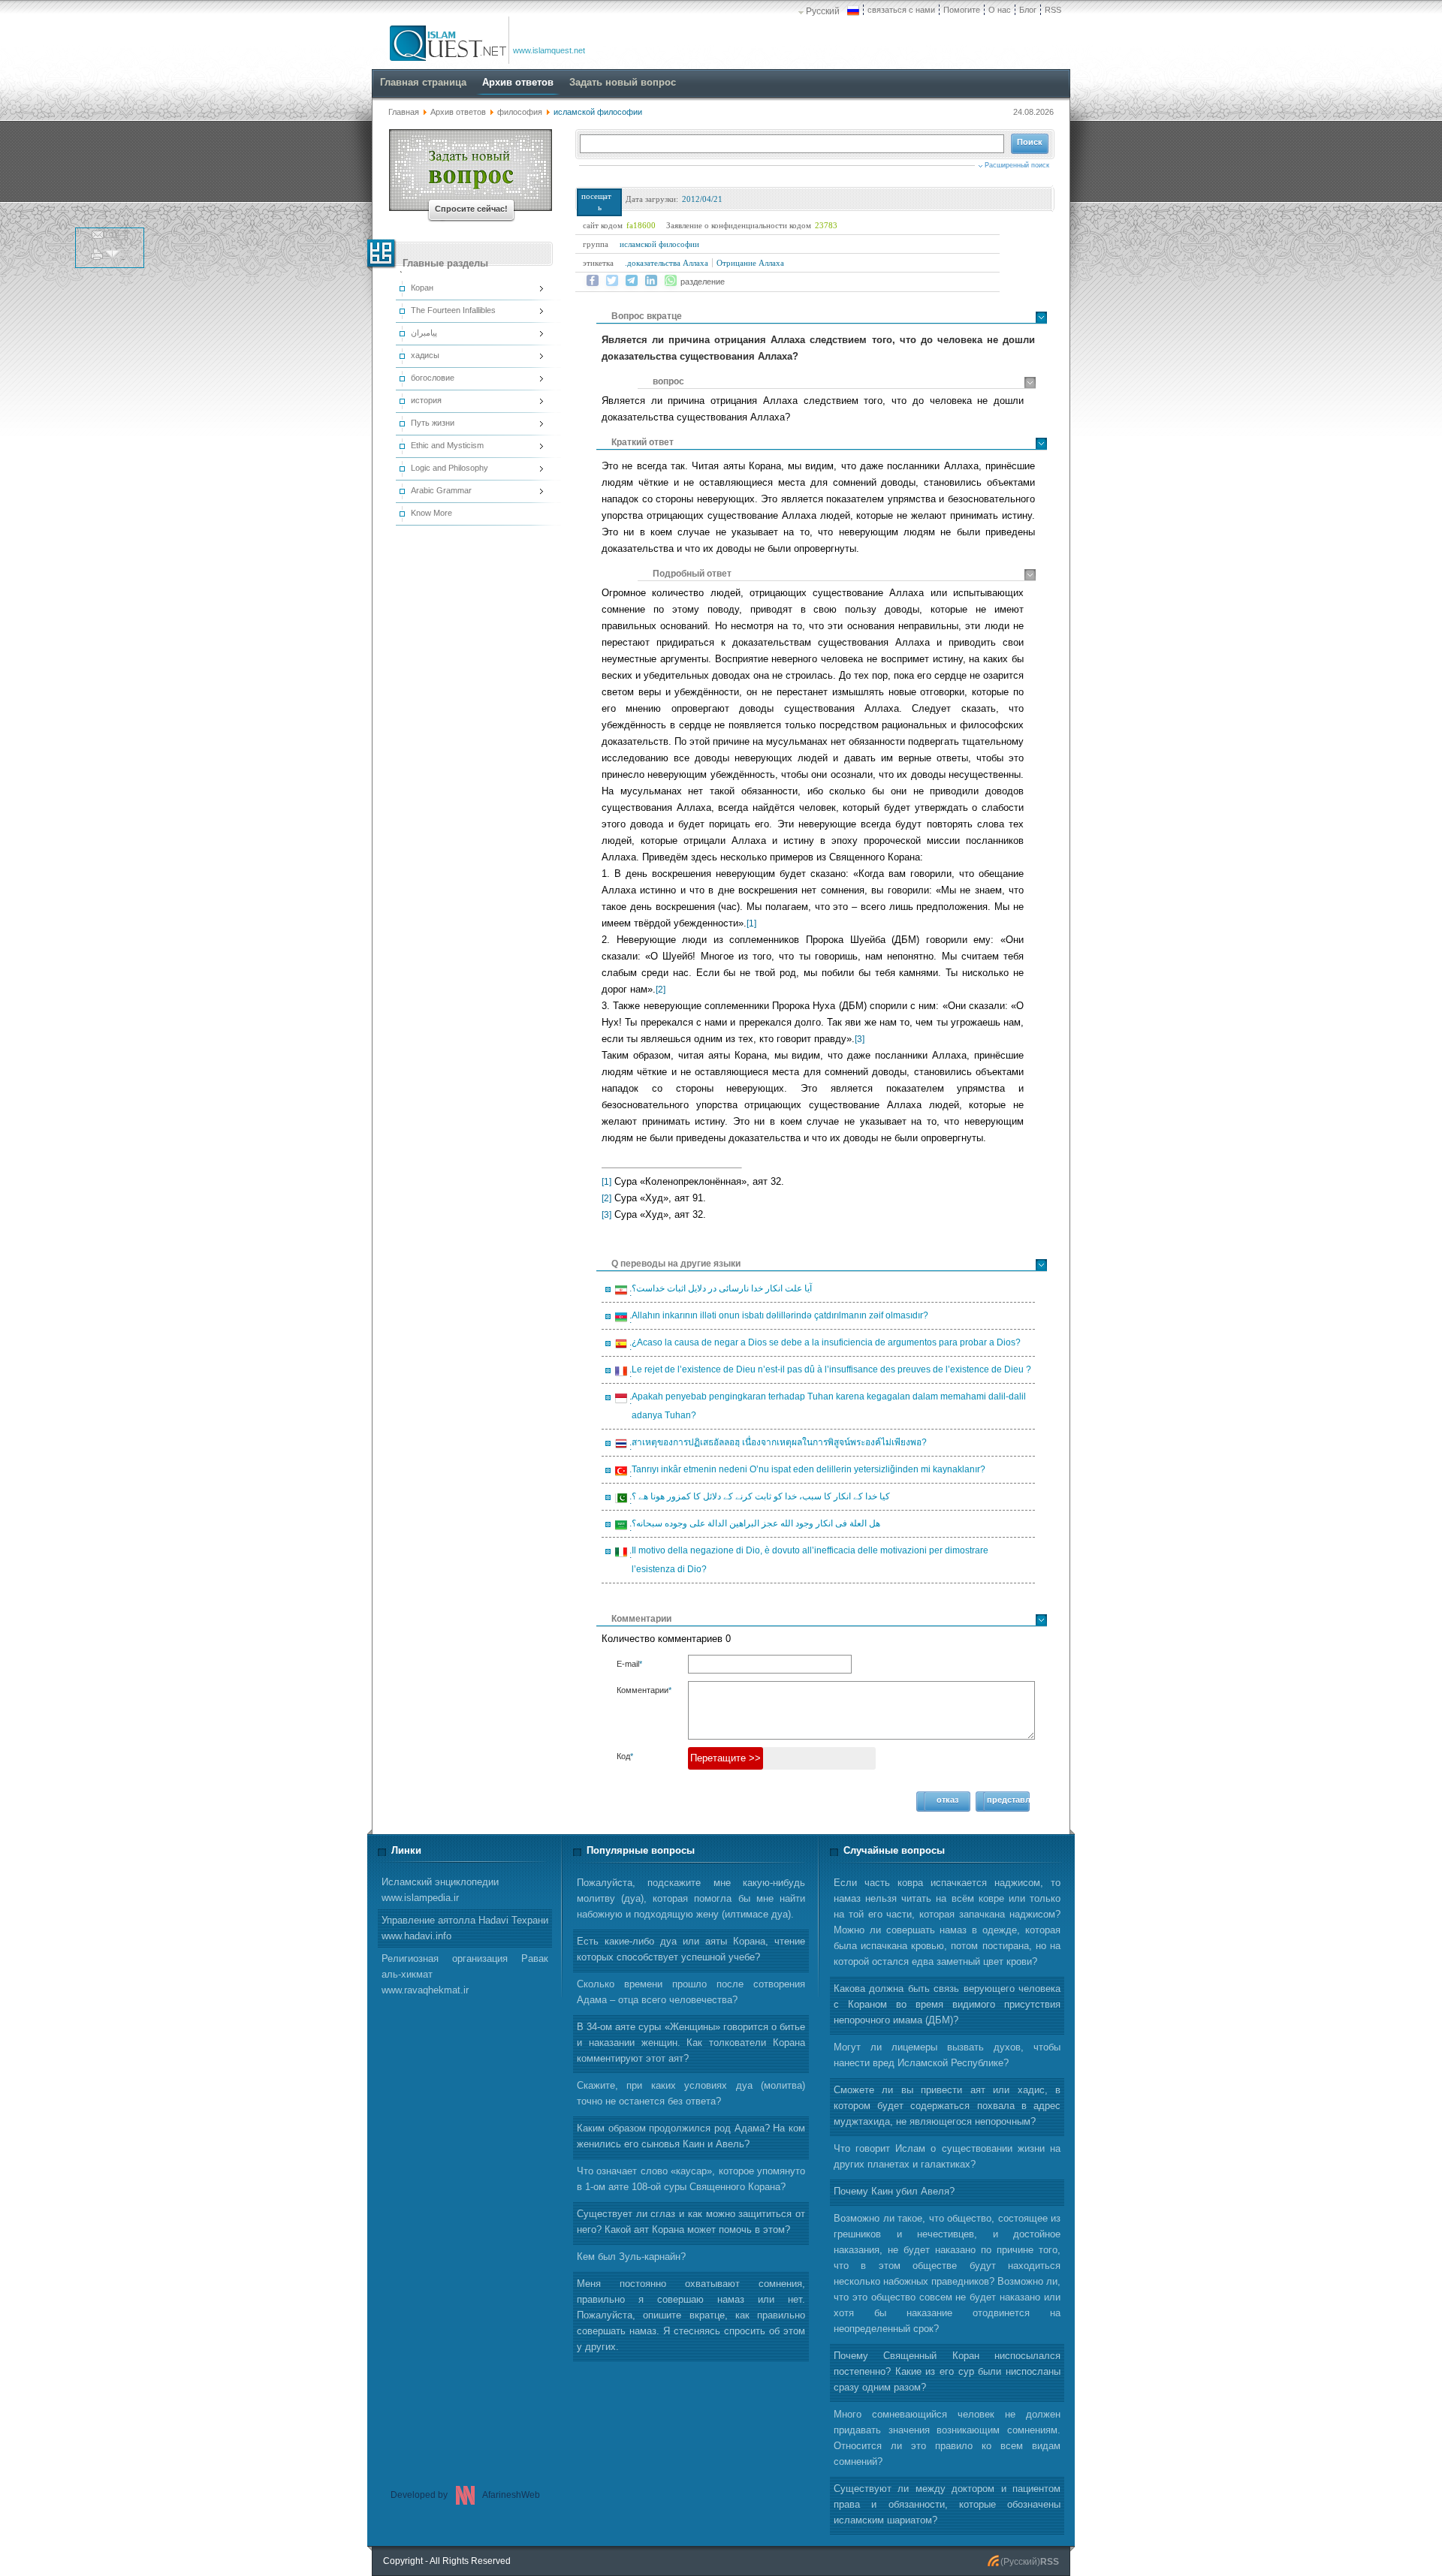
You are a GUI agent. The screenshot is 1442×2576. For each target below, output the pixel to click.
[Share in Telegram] (632, 281)
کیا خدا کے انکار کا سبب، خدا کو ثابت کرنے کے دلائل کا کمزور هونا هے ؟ (759, 1499)
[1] (751, 923)
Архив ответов (458, 112)
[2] (661, 990)
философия (520, 112)
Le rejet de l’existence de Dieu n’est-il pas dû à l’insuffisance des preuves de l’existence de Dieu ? (829, 1372)
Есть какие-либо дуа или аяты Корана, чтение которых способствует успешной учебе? (691, 1949)
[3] (860, 1039)
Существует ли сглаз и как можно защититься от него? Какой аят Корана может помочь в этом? (691, 2222)
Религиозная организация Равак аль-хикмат (465, 1974)
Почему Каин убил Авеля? (894, 2191)
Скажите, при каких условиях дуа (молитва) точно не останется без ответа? (691, 2093)
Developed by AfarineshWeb (465, 2495)
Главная (404, 112)
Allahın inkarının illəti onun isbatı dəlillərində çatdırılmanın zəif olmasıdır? (778, 1318)
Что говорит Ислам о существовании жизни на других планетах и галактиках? (947, 2156)
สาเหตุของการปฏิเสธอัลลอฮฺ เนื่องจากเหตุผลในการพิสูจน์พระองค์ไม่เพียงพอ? (777, 1445)
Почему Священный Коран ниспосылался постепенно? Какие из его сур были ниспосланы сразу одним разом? (947, 2371)
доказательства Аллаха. (667, 263)
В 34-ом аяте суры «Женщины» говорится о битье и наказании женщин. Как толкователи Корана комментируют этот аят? (691, 2043)
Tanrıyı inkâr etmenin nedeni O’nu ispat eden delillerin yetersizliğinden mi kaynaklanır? (806, 1472)
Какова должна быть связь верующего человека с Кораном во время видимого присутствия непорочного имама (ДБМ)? (947, 2004)
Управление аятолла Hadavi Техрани (465, 1928)
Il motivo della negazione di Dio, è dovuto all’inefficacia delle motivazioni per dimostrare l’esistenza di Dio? (808, 1560)
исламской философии (659, 244)
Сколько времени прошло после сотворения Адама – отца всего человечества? (691, 1992)
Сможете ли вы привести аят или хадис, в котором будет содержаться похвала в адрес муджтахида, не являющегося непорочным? (947, 2106)
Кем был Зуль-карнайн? (631, 2257)
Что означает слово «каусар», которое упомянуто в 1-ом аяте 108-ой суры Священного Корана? (691, 2179)
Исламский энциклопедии (440, 1890)
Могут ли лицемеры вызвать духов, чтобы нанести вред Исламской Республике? (947, 2055)
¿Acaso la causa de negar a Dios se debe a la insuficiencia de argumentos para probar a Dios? (824, 1345)
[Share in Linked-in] (651, 281)
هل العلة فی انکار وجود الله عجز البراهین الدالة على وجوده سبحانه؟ (754, 1526)
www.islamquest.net (549, 50)
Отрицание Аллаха (750, 263)
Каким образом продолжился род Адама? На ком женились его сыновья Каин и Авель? (691, 2136)
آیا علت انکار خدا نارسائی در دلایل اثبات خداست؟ (719, 1291)
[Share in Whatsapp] (671, 281)
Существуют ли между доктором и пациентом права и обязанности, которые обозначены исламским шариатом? (947, 2504)
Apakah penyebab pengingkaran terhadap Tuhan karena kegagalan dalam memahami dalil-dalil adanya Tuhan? (827, 1406)
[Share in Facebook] (593, 281)
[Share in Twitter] (612, 281)
